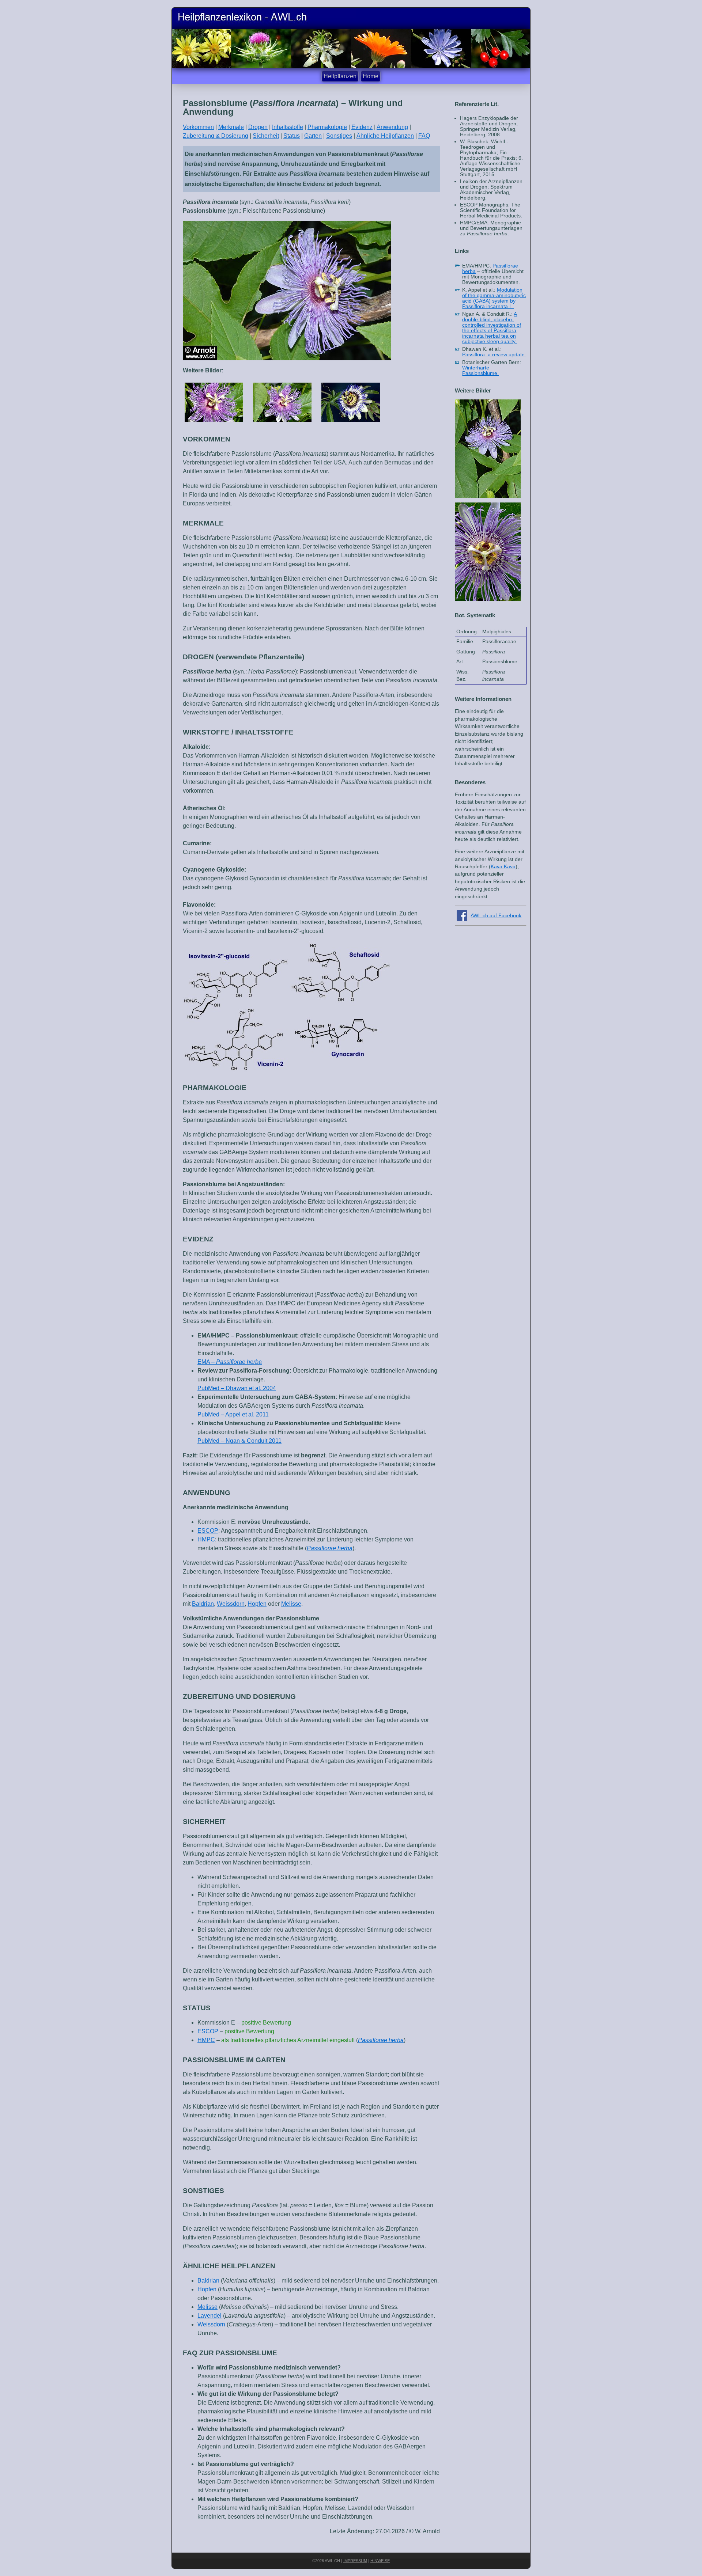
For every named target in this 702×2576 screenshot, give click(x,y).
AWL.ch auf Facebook (496, 916)
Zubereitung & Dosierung (216, 136)
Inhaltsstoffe (288, 127)
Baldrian (203, 1604)
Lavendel (210, 2316)
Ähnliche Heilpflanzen (385, 136)
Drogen (258, 127)
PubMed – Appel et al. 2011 (233, 1414)
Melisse (291, 1604)
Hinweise (380, 2561)
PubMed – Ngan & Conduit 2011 (239, 1441)
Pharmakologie (327, 127)
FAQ (424, 136)
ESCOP (208, 1531)
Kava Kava (503, 867)
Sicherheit (266, 136)
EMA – (230, 1362)
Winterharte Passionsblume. (480, 371)
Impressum (355, 2561)
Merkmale (231, 127)
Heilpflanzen (340, 76)
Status (292, 136)
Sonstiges (339, 136)
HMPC (206, 1539)
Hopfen (257, 1604)
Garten (313, 136)
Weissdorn (231, 1604)
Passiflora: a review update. (494, 355)
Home (371, 76)
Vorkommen (198, 127)
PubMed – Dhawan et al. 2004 (237, 1388)
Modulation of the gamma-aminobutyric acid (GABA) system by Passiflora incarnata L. (494, 298)
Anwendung (392, 127)
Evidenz (362, 127)
